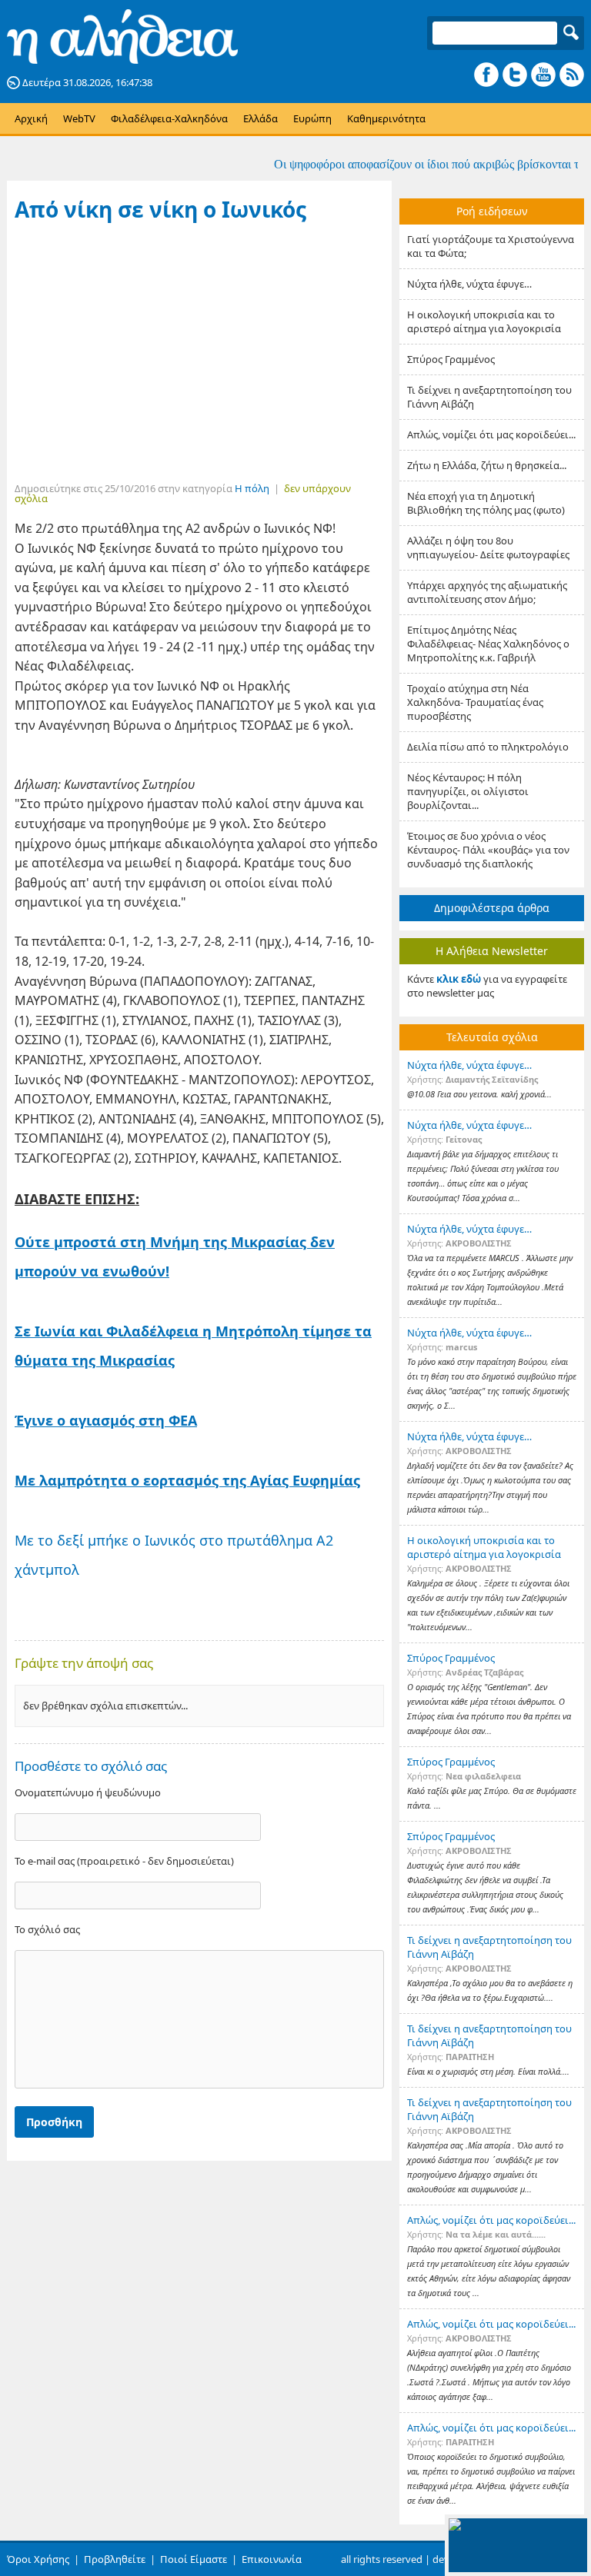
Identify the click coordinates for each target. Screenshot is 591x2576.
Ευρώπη (312, 118)
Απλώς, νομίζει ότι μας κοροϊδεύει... (491, 434)
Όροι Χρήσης (38, 2559)
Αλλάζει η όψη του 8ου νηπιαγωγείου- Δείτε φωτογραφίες (488, 547)
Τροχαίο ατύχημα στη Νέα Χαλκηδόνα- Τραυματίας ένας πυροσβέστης (475, 702)
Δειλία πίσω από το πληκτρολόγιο (488, 747)
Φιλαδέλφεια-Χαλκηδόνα (169, 118)
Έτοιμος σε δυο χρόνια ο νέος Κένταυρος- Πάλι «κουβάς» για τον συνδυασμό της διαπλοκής (488, 850)
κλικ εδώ (459, 979)
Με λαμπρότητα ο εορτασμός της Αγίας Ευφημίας (187, 1480)
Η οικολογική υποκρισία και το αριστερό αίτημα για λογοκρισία (484, 321)
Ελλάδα (260, 118)
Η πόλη (252, 488)
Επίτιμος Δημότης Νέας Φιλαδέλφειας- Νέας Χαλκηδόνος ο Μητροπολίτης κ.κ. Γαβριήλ (488, 644)
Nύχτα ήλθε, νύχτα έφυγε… (469, 284)
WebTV (79, 118)
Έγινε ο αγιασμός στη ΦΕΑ (106, 1420)
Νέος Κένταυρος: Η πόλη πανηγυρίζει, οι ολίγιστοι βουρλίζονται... (468, 791)
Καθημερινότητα (386, 118)
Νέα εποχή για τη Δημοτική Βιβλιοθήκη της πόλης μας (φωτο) (486, 503)
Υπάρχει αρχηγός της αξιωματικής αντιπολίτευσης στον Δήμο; (487, 592)
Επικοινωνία (272, 2559)
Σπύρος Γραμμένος (451, 359)
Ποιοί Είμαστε (194, 2559)
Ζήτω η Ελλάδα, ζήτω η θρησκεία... (487, 465)
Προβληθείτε (115, 2559)
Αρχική (31, 118)
